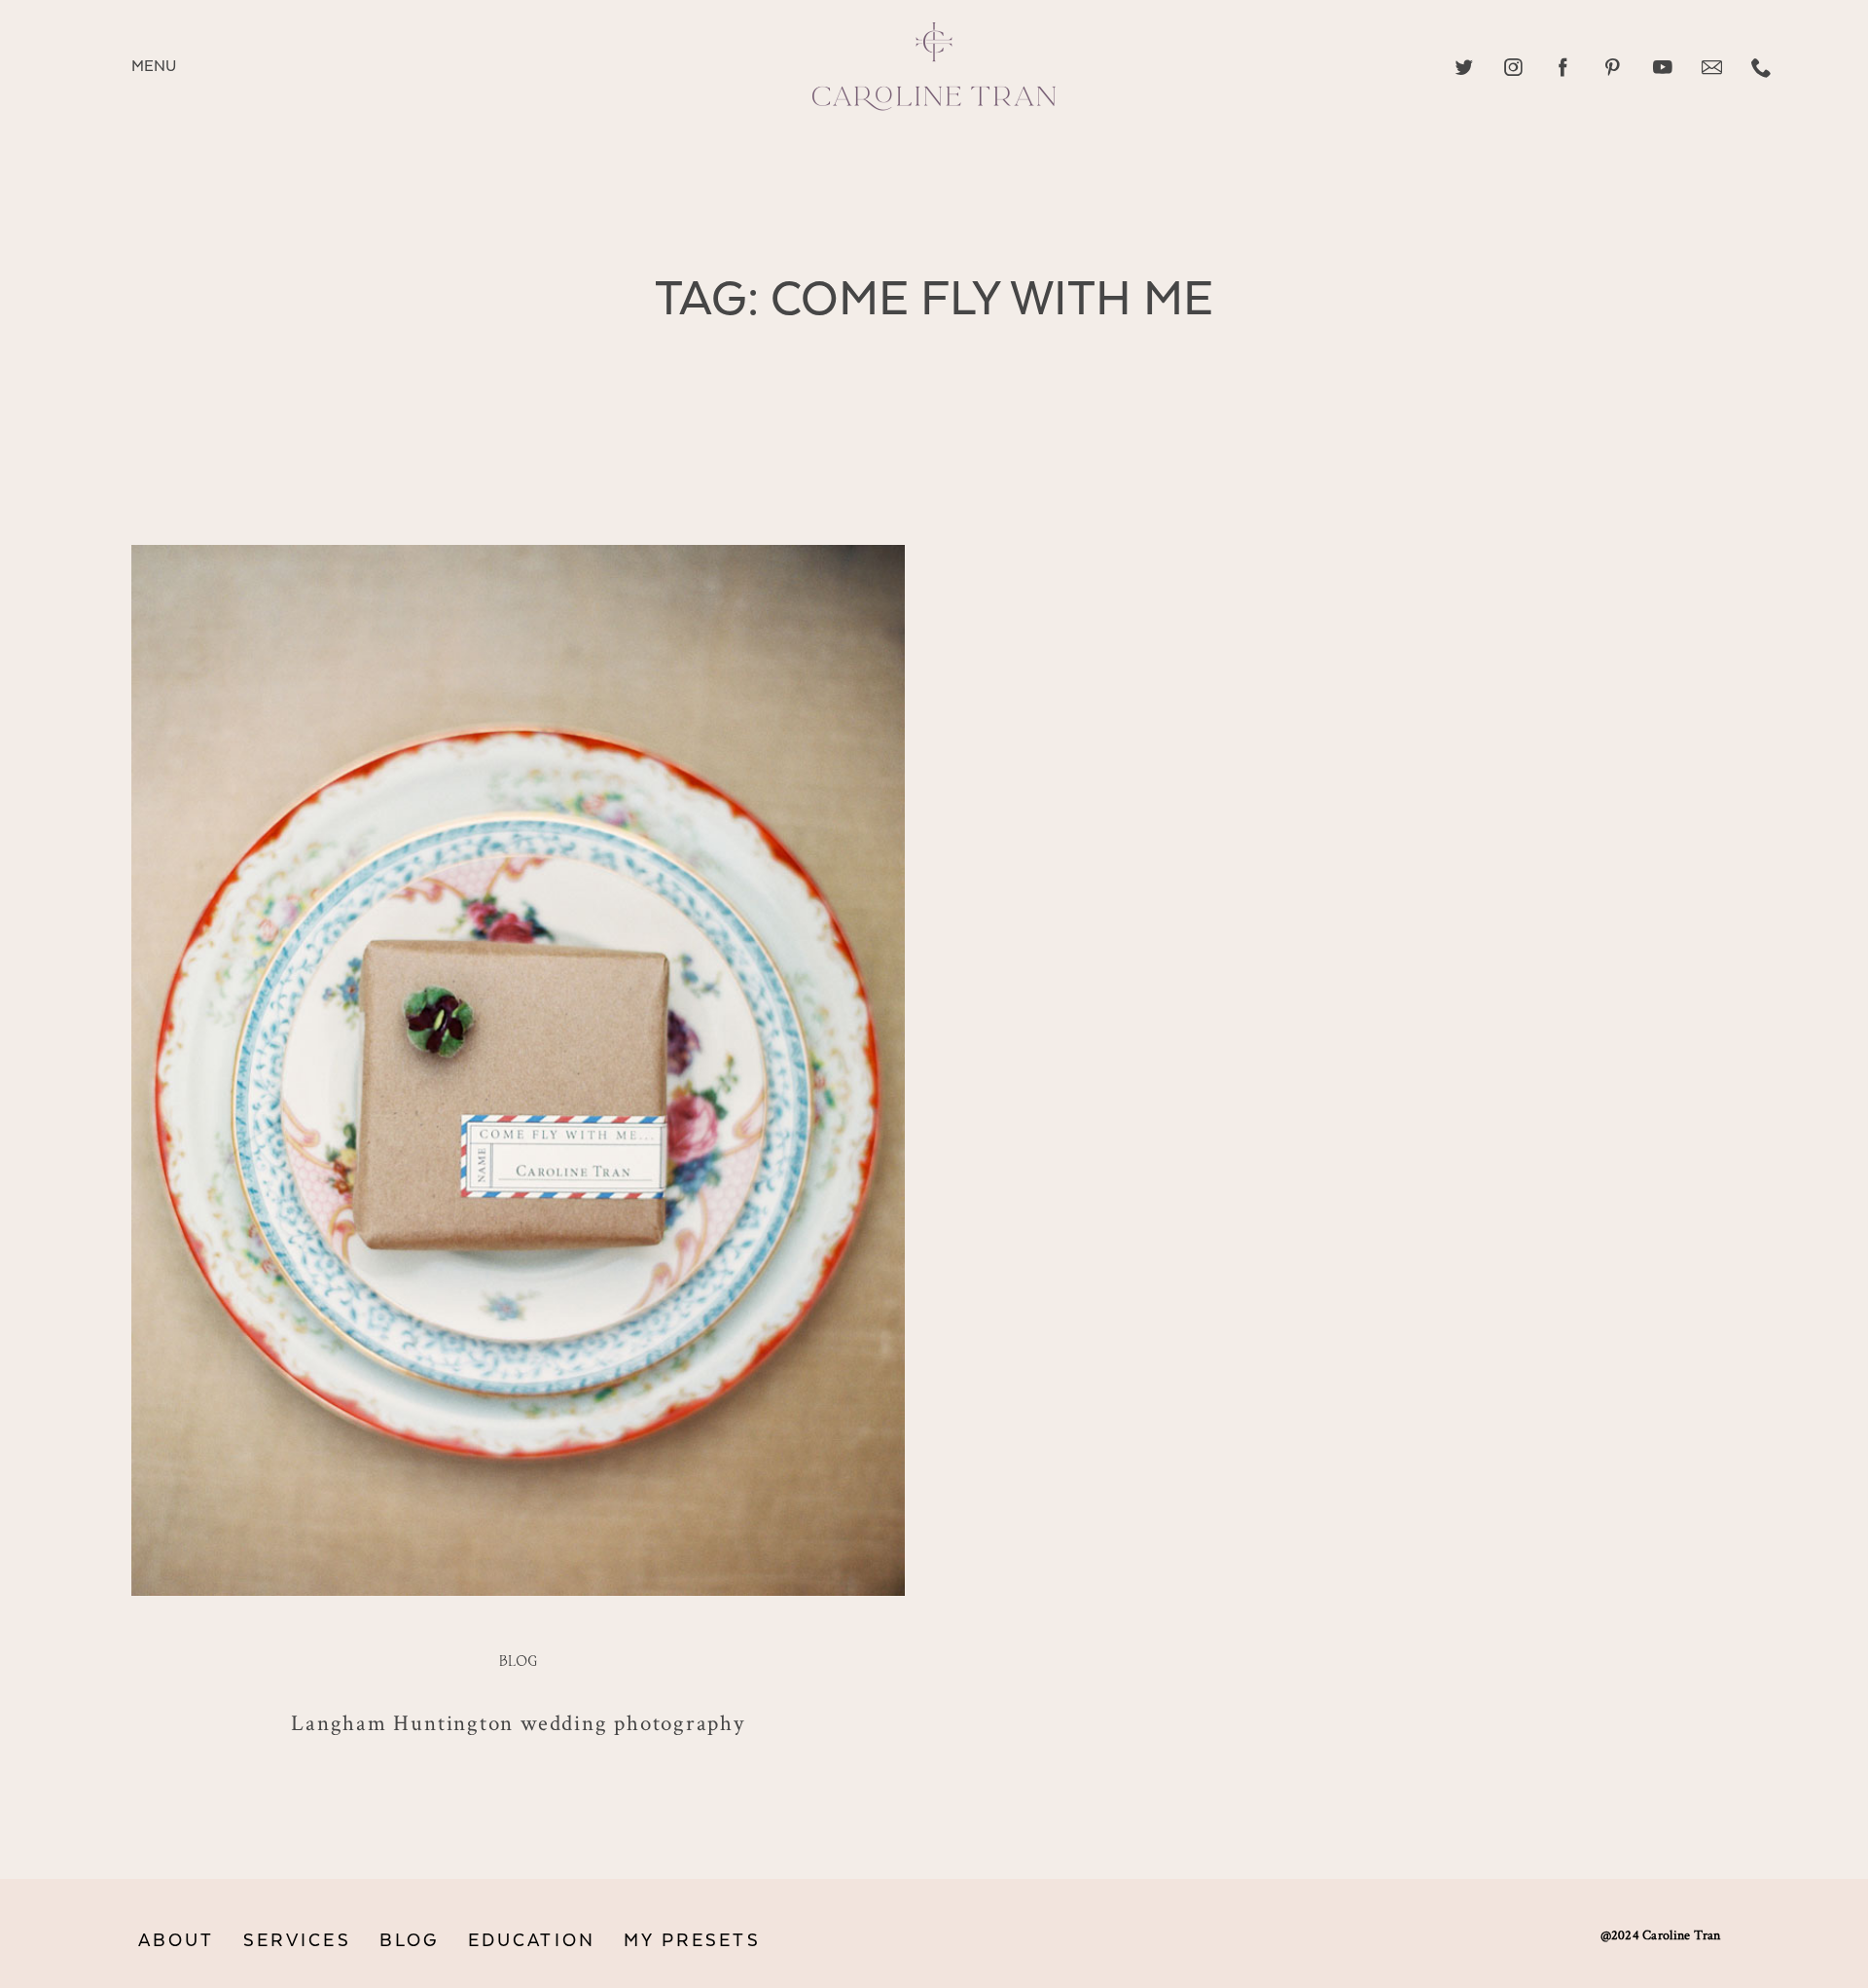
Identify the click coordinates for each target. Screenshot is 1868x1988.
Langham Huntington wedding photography (518, 1722)
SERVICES (297, 1941)
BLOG (410, 1941)
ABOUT (177, 1941)
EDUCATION (532, 1941)
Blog (518, 1662)
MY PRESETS (692, 1941)
